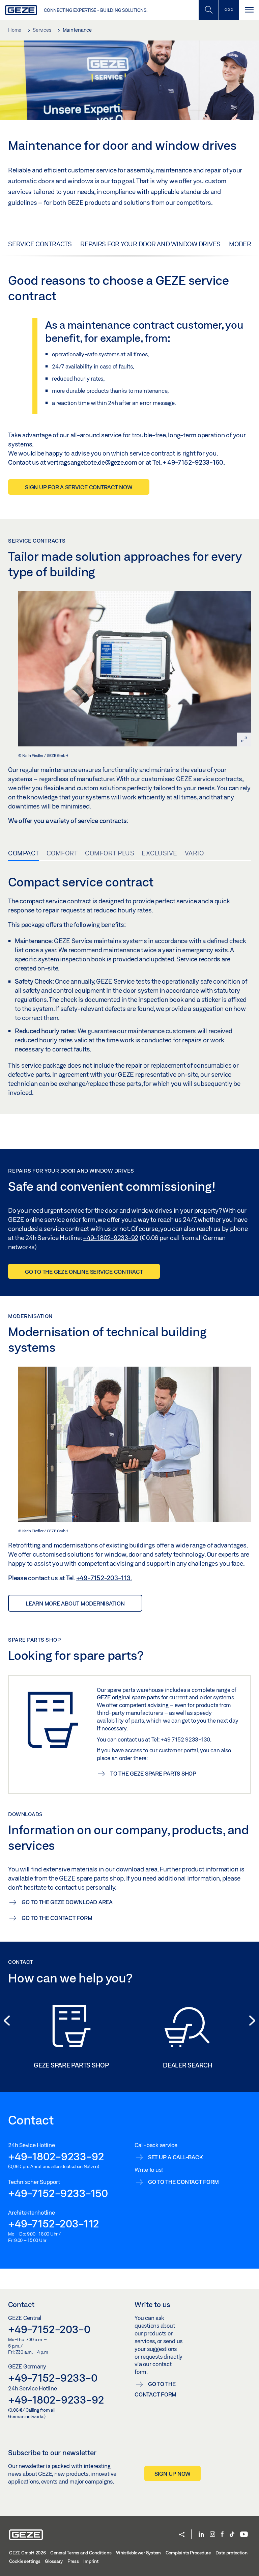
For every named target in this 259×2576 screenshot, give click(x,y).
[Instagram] (212, 2535)
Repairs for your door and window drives (150, 244)
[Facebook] (222, 2535)
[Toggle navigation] (249, 10)
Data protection (232, 2553)
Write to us (152, 2304)
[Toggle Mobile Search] (208, 10)
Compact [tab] (24, 853)
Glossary (54, 2561)
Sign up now (172, 2474)
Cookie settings (25, 2561)
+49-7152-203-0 (49, 2329)
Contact (21, 2304)
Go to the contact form (155, 2389)
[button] (182, 2535)
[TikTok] (232, 2535)
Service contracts (40, 244)
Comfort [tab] (62, 853)
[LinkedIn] (201, 2535)
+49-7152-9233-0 (53, 2378)
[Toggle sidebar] (229, 10)
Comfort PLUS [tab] (110, 853)
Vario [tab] (194, 853)
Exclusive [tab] (160, 853)
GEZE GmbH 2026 (27, 2553)
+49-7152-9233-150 (58, 2193)
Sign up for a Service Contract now (79, 487)
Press (73, 2561)
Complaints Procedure (188, 2553)
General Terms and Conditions (81, 2553)
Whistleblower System (138, 2553)
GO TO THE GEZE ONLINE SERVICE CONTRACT (84, 1272)
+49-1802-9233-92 (56, 2156)
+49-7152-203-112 (54, 2223)
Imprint (91, 2561)
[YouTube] (244, 2535)
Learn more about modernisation (75, 1603)
